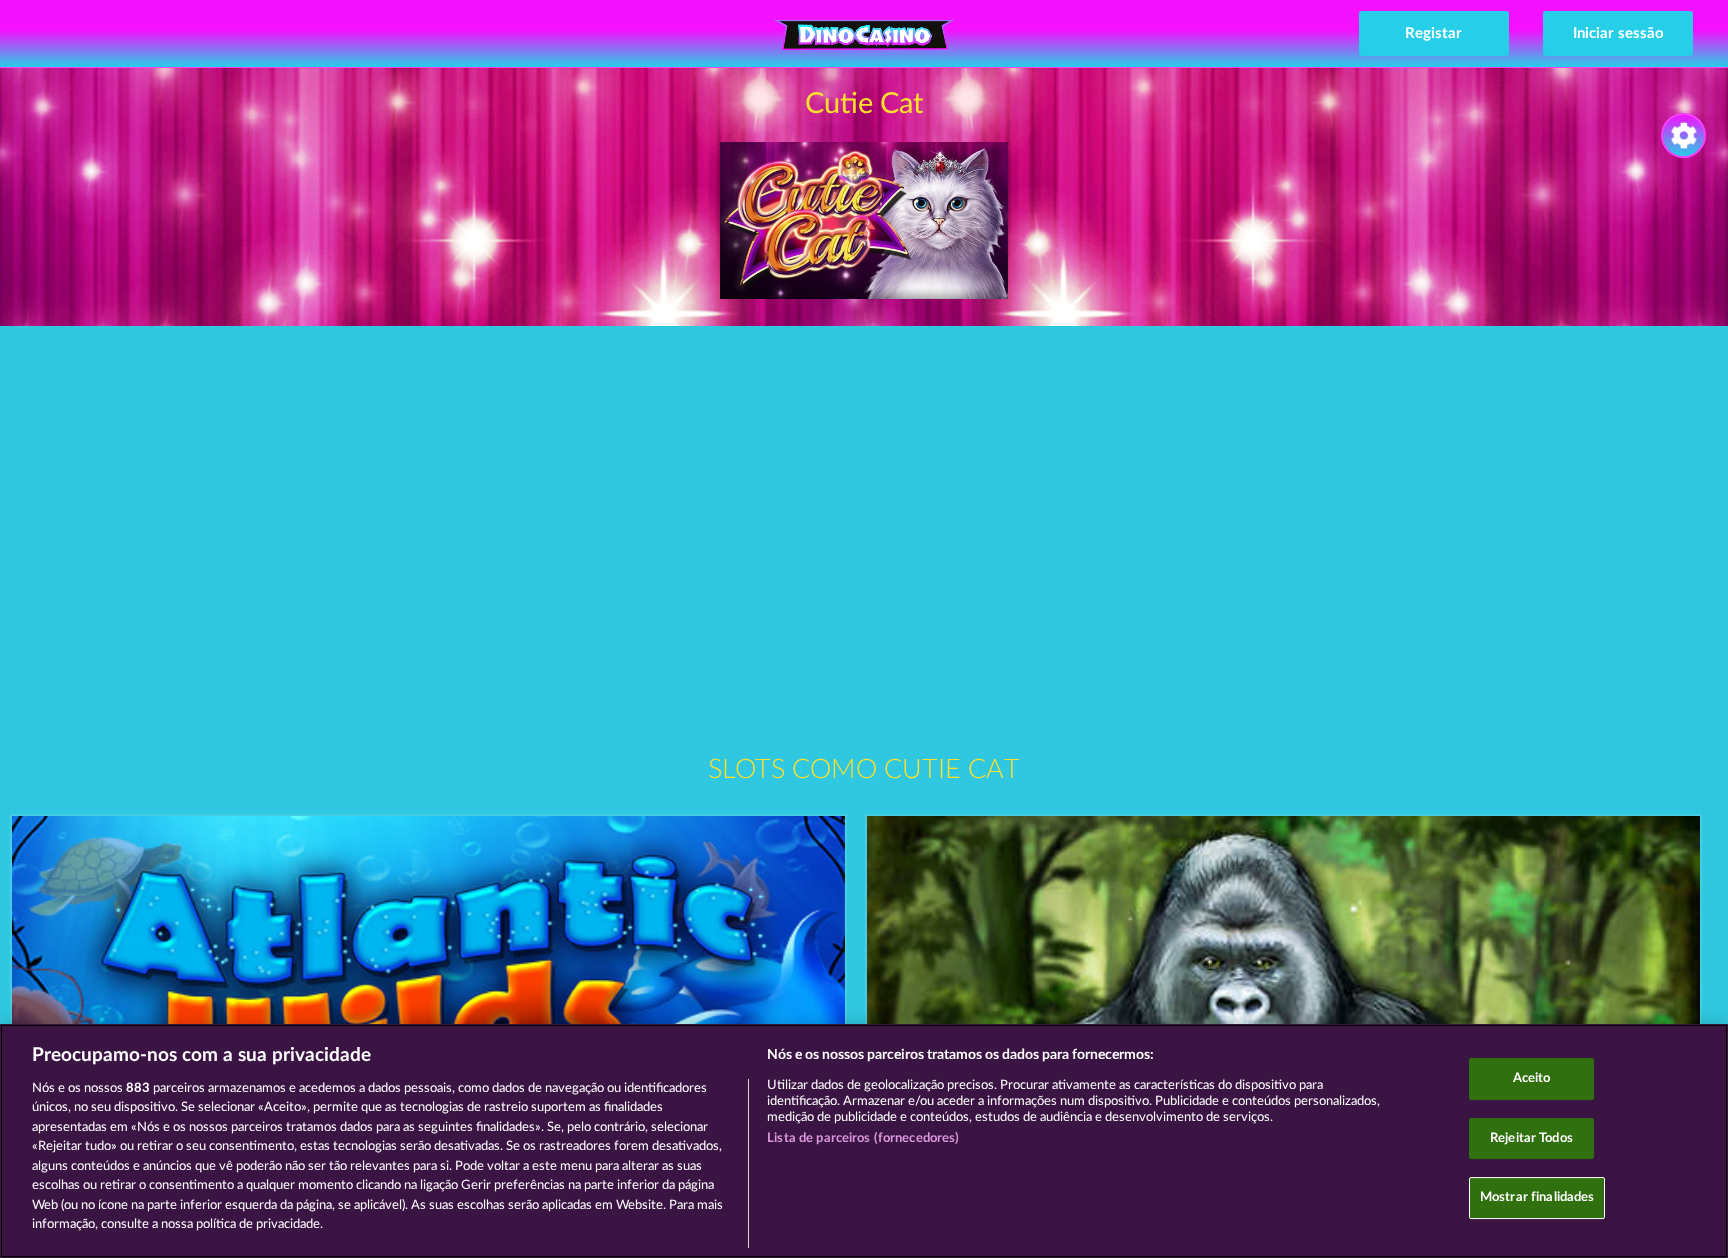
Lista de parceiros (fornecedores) (863, 1138)
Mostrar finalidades (1537, 1197)
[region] (864, 1141)
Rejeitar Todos (1531, 1138)
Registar (1433, 33)
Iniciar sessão (1618, 33)
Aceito (1532, 1078)
